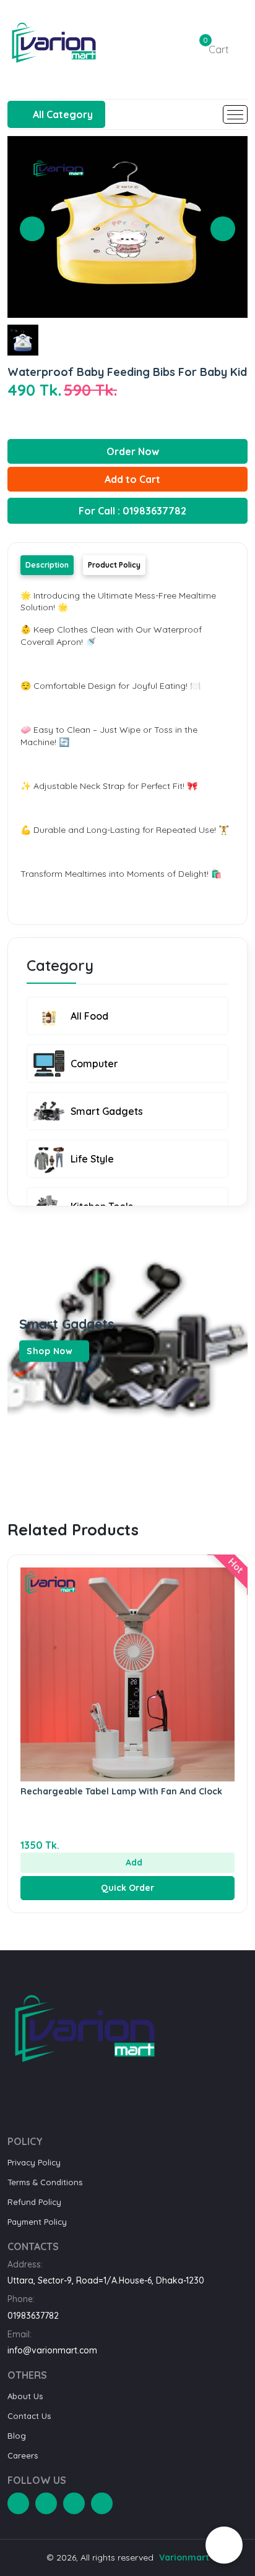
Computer (94, 1064)
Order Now (132, 451)
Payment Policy (37, 2222)
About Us (25, 2396)
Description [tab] (47, 565)
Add (133, 1862)
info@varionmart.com (52, 2350)
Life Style (92, 1159)
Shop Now (51, 1351)
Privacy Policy (34, 2162)
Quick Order (127, 1888)
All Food (89, 1016)
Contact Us (29, 2416)
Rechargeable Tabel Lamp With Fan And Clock (121, 1791)
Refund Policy (34, 2202)
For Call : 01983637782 (131, 511)
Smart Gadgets (107, 1111)
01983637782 (33, 2316)
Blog (17, 2436)
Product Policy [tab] (114, 565)
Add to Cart (131, 479)
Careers (23, 2455)
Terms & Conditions (45, 2182)
